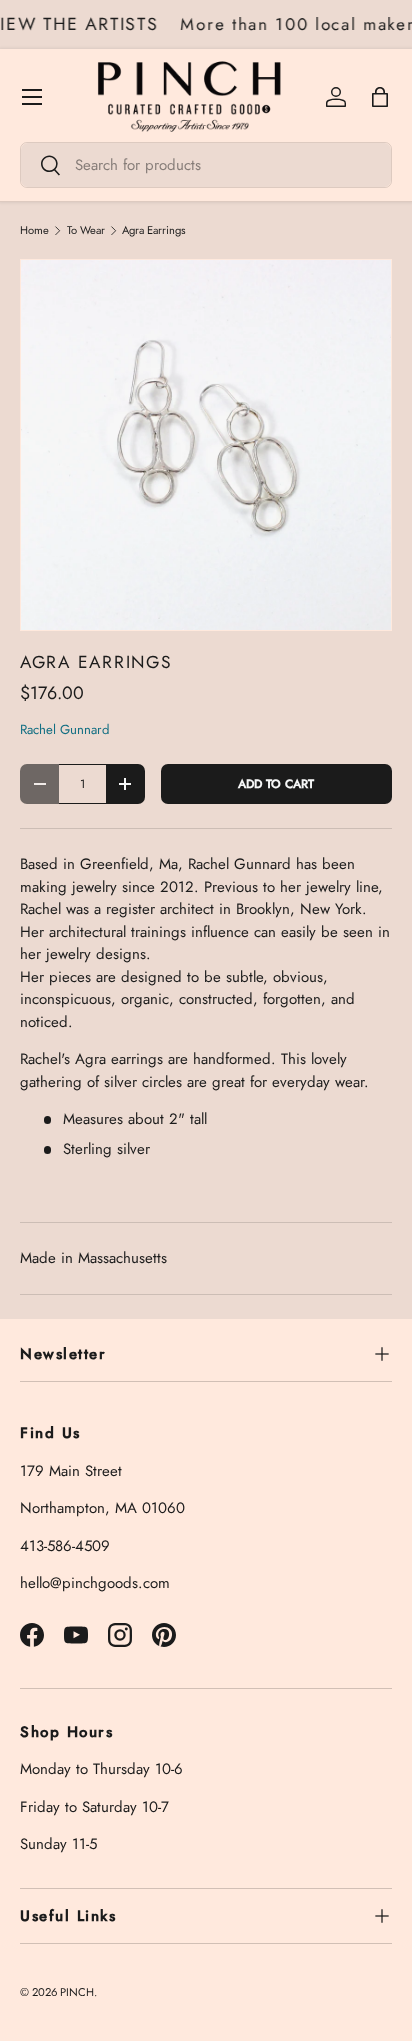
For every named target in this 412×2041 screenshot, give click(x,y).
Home (34, 230)
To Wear (86, 230)
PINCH (77, 1992)
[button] (380, 97)
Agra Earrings (154, 230)
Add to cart (276, 784)
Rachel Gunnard (65, 729)
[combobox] (206, 165)
